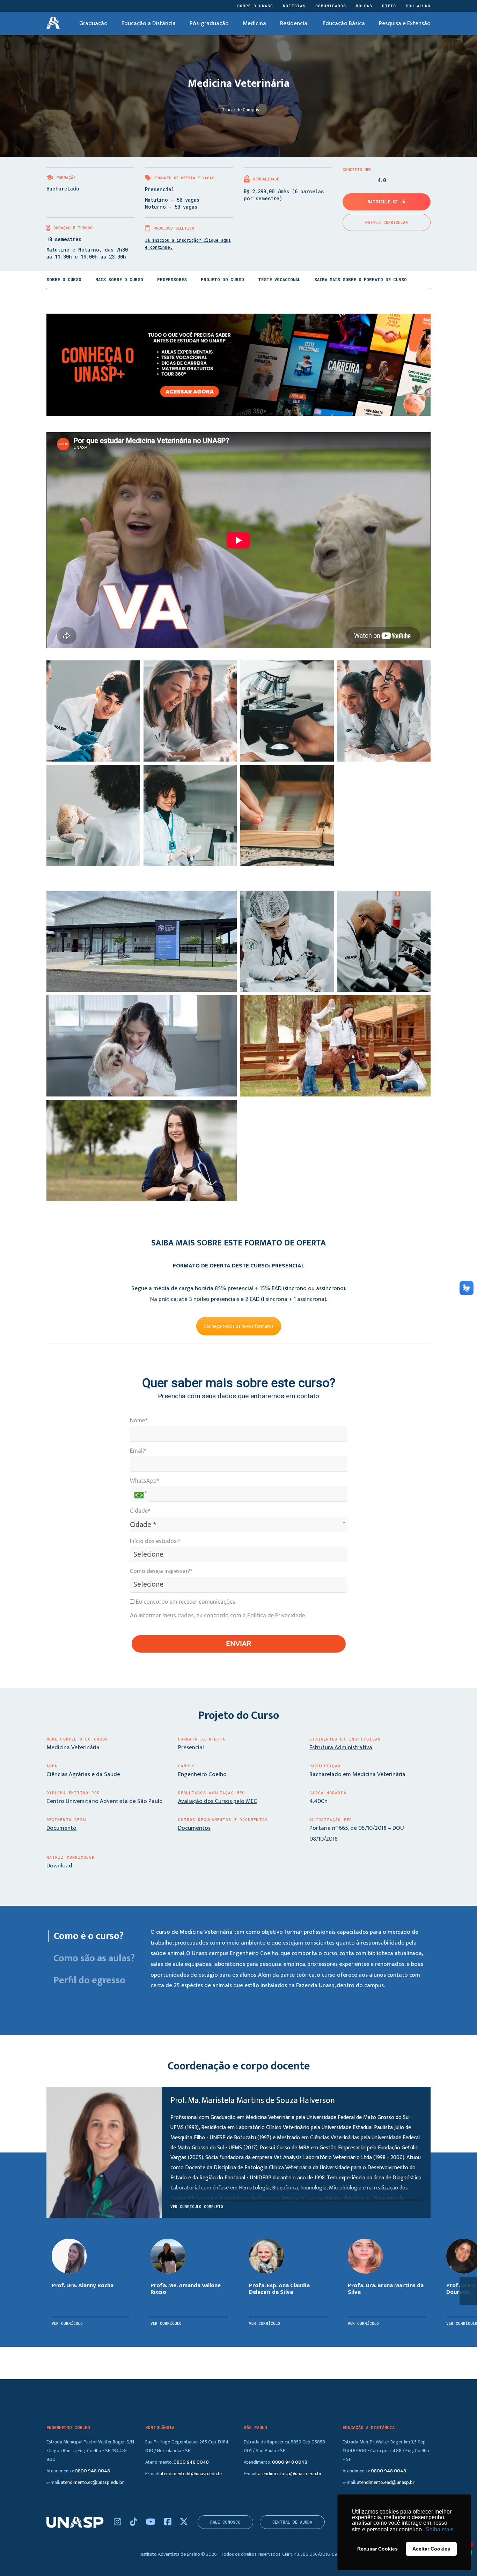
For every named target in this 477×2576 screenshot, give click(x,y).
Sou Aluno (418, 6)
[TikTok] (134, 2522)
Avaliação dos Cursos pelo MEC (218, 1801)
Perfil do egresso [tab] (89, 1980)
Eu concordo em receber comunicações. (185, 1602)
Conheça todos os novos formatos (239, 1326)
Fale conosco (225, 2522)
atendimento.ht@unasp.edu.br (191, 2474)
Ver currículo (67, 2323)
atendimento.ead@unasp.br (386, 2482)
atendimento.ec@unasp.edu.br (92, 2482)
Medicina (254, 23)
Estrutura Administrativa (341, 1747)
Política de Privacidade (276, 1615)
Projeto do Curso (222, 279)
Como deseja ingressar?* (161, 1571)
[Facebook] (169, 2522)
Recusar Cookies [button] (377, 2549)
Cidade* (140, 1511)
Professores (172, 279)
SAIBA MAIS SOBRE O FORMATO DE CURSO (361, 279)
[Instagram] (118, 2522)
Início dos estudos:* (155, 1541)
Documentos (194, 1828)
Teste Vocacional (279, 279)
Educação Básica (344, 23)
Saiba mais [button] (440, 2529)
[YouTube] (152, 2522)
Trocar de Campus (240, 110)
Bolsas (364, 6)
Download (59, 1866)
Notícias (294, 6)
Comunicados (331, 6)
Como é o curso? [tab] (89, 1936)
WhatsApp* (145, 1481)
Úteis (389, 6)
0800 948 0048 (92, 2471)
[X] (184, 2522)
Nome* (139, 1420)
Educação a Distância (149, 23)
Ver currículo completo (197, 2206)
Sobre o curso (64, 279)
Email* (138, 1451)
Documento (61, 1828)
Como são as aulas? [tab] (93, 1959)
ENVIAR (239, 1643)
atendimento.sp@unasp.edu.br (290, 2474)
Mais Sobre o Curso (119, 279)
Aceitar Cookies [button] (431, 2549)
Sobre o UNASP (255, 6)
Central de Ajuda (292, 2522)
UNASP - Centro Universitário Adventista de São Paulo (53, 23)
